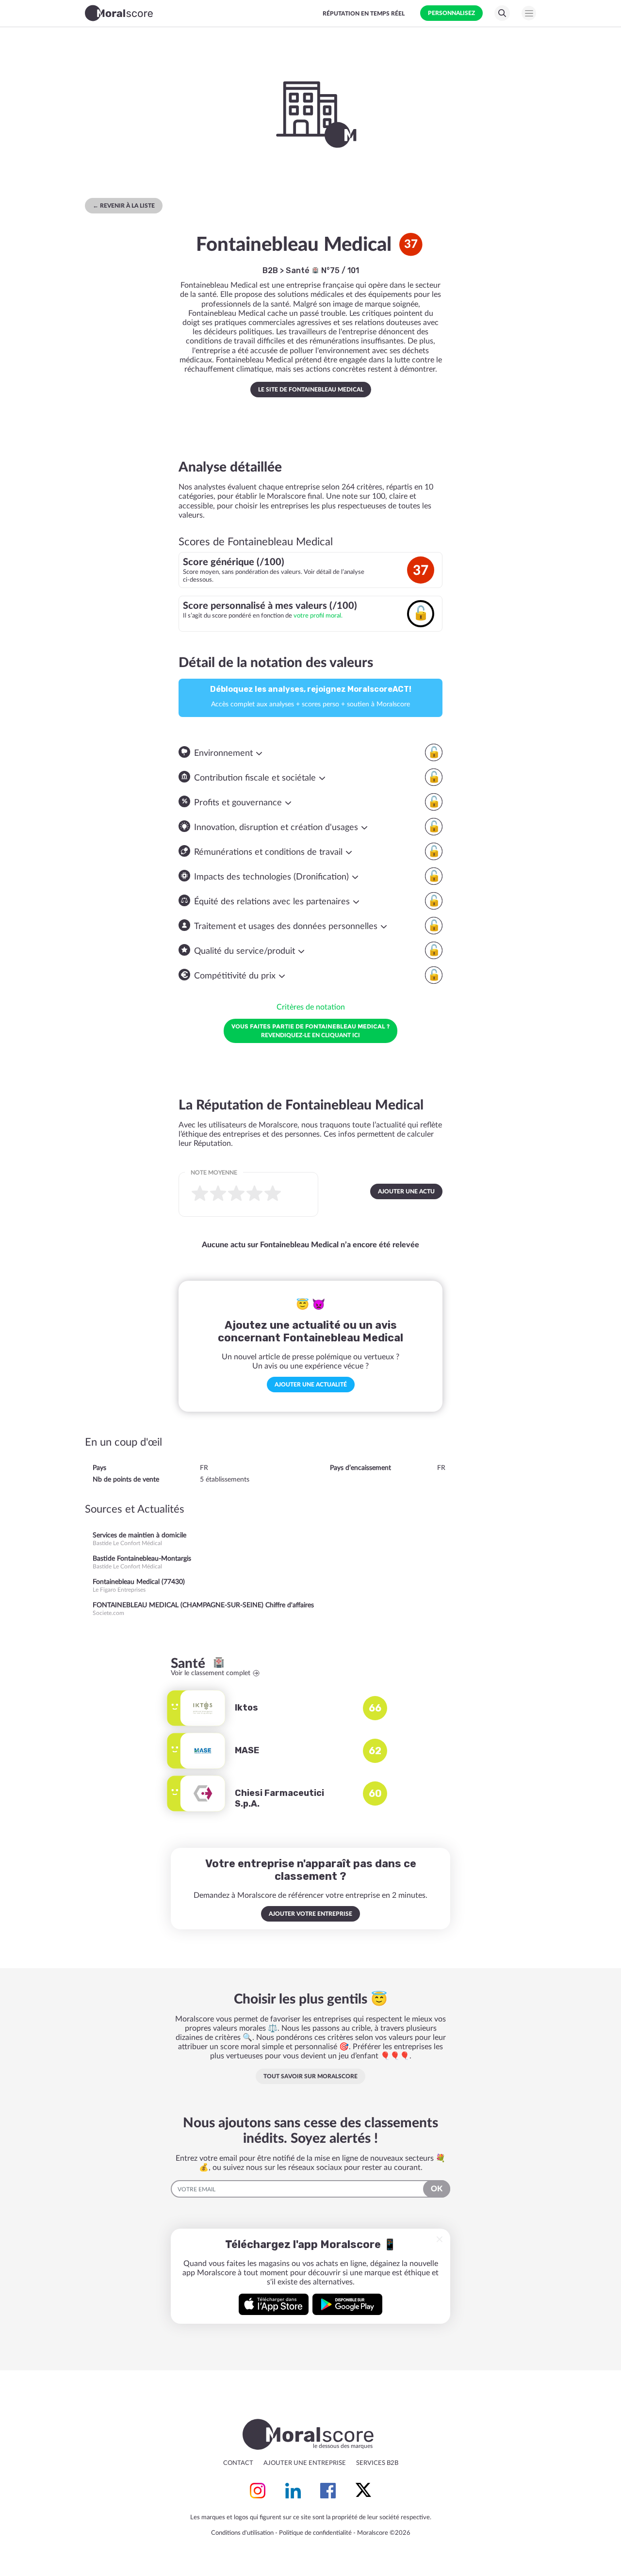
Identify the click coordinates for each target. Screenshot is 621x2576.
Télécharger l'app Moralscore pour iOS (274, 2304)
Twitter (363, 2491)
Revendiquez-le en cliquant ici (310, 1030)
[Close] (440, 2239)
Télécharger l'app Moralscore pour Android (347, 2304)
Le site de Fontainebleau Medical (311, 390)
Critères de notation (311, 1007)
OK (437, 2189)
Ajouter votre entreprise (310, 1914)
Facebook (328, 2491)
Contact (238, 2463)
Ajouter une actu (406, 1191)
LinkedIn (293, 2491)
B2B (270, 270)
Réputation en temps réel (364, 14)
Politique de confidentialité (315, 2533)
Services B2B (377, 2463)
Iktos (246, 1708)
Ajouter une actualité (311, 1385)
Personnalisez (451, 13)
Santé (299, 270)
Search (502, 13)
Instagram (258, 2491)
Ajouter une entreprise (305, 2463)
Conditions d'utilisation (242, 2533)
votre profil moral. (318, 616)
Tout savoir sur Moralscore (310, 2076)
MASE (247, 1750)
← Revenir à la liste (124, 206)
